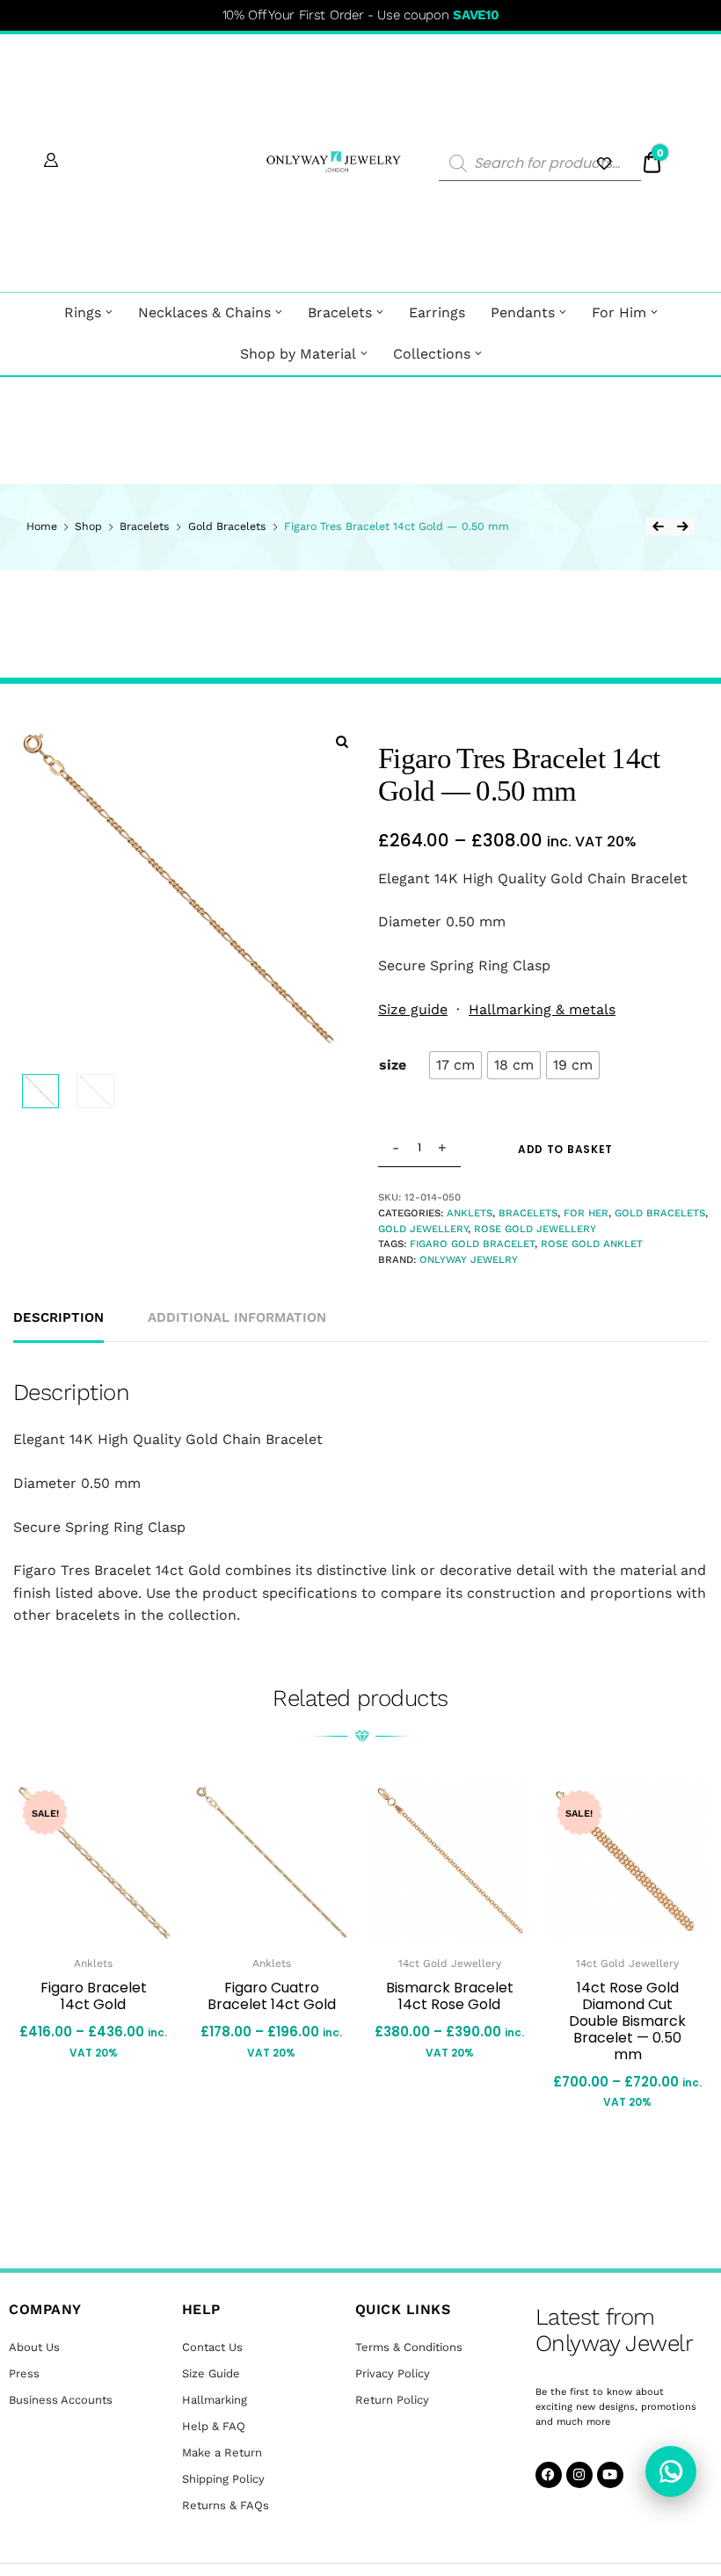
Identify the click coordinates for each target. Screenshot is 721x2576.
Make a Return (222, 2453)
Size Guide (211, 2373)
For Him (619, 312)
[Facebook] (549, 2475)
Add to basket (565, 1149)
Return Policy (392, 2400)
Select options (76, 2102)
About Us (34, 2347)
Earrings (437, 312)
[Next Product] (682, 526)
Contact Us (212, 2347)
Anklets (470, 1213)
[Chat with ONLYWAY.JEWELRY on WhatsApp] (671, 2471)
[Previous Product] (658, 526)
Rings (83, 312)
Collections (432, 354)
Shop (88, 526)
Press (24, 2373)
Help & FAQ (214, 2426)
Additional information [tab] (237, 1317)
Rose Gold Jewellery (535, 1229)
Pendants (523, 312)
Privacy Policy (393, 2373)
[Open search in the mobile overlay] (540, 163)
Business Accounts (61, 2400)
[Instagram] (579, 2475)
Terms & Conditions (409, 2347)
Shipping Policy (223, 2479)
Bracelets (340, 312)
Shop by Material (298, 354)
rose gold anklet (592, 1244)
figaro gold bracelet (472, 1244)
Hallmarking (215, 2400)
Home (42, 526)
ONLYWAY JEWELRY (469, 1259)
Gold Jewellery (423, 1229)
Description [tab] (58, 1317)
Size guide (413, 1009)
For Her (586, 1213)
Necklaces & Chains (204, 312)
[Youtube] (610, 2475)
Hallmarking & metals (542, 1009)
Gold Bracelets (227, 526)
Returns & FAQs (226, 2505)
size (393, 1065)
